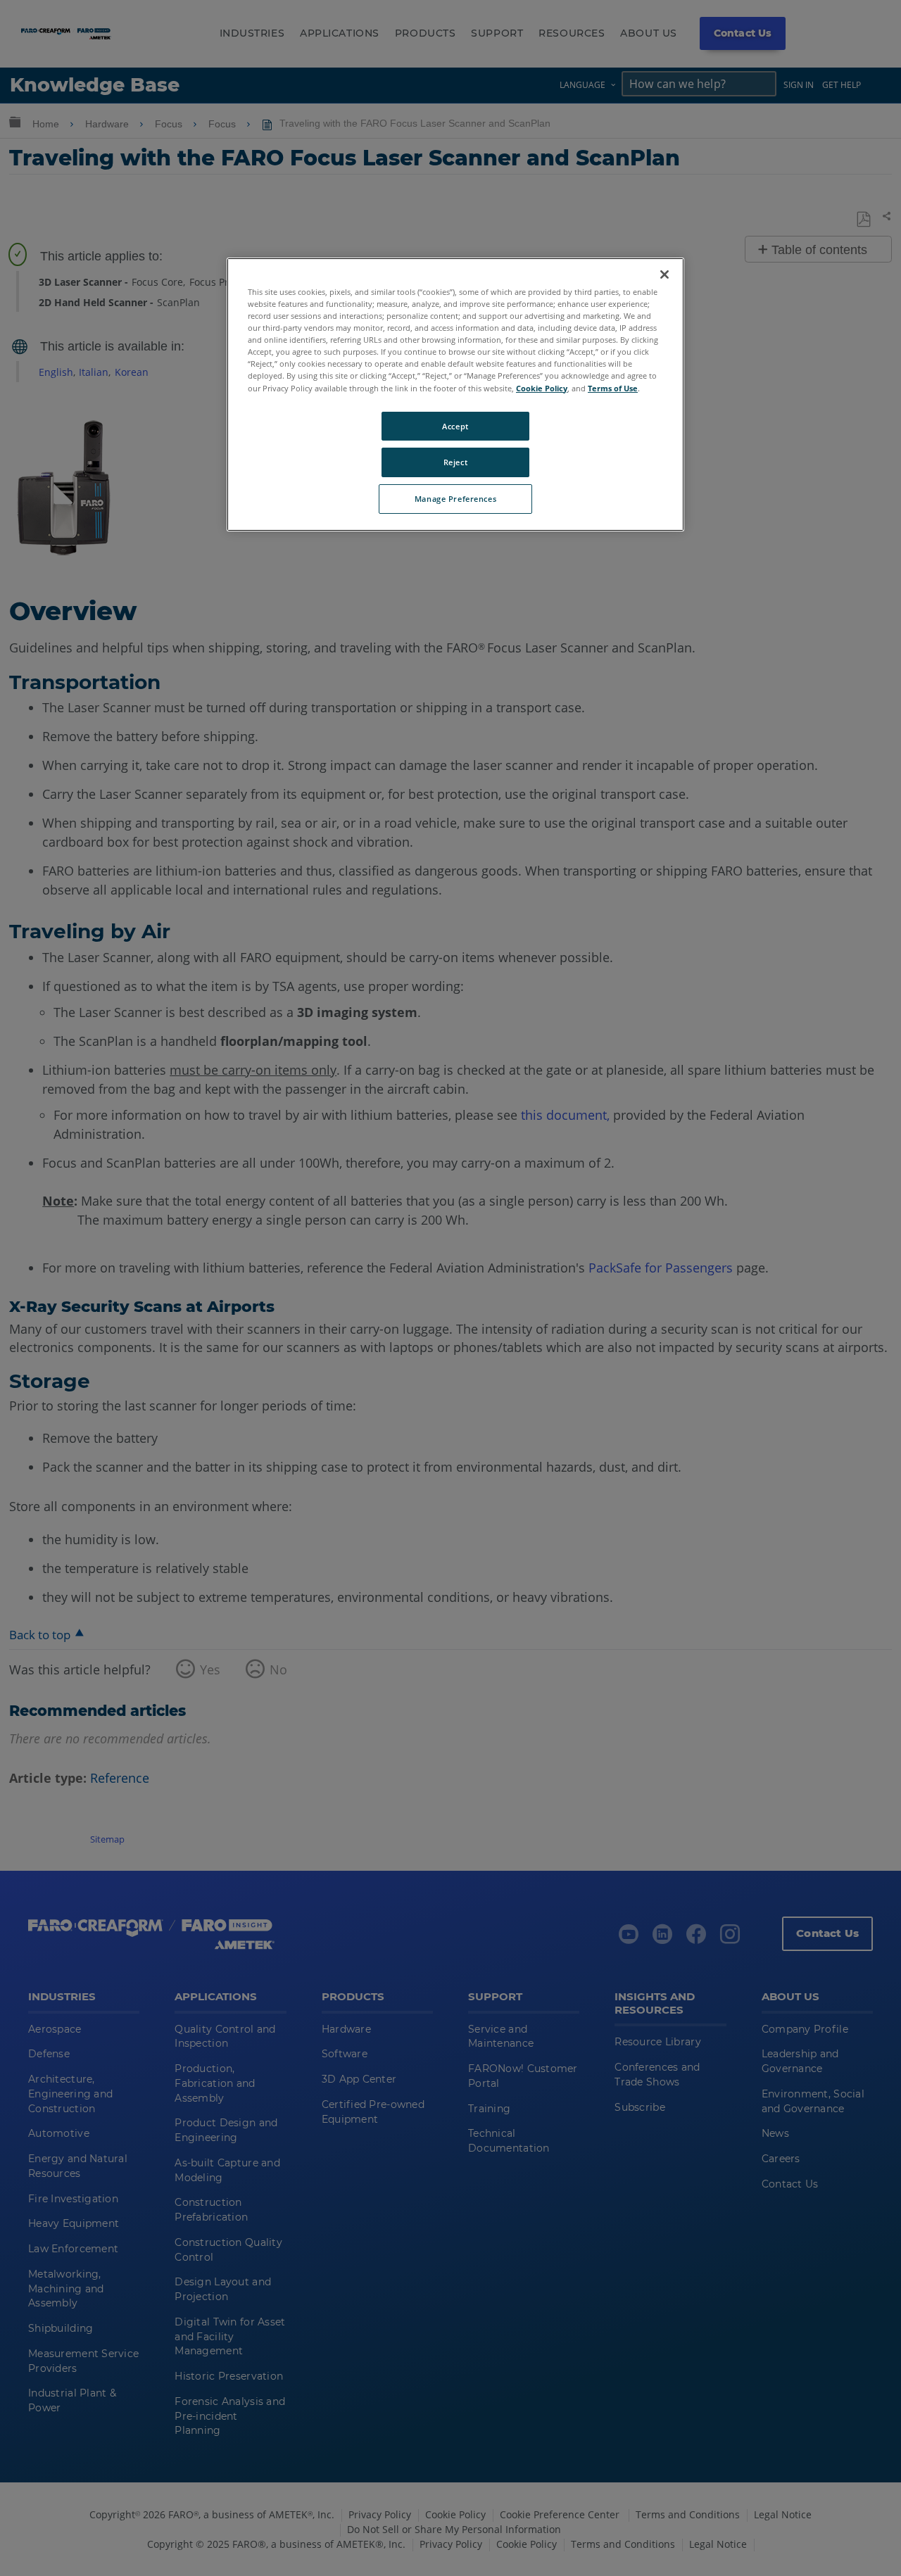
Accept (455, 426)
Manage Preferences (455, 499)
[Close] (664, 274)
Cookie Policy (542, 388)
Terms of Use (613, 388)
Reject (455, 462)
